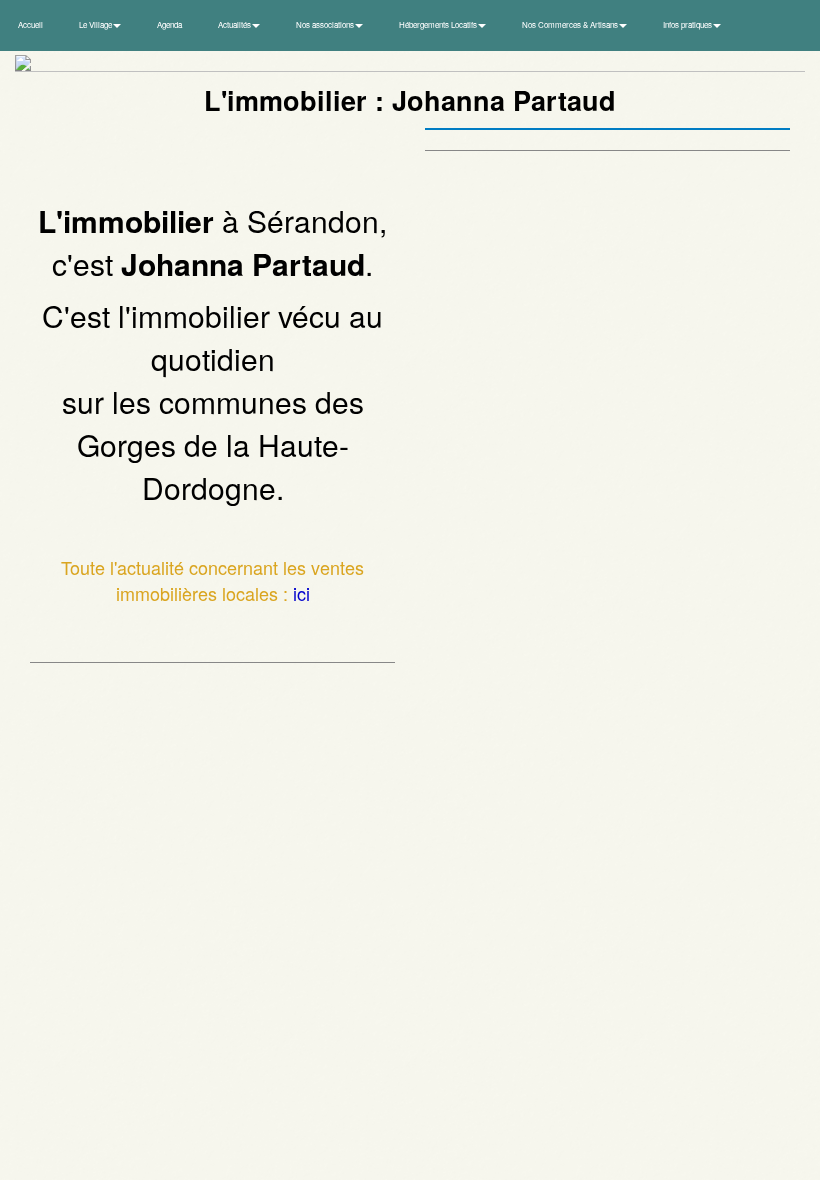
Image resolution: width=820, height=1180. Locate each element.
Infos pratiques (688, 24)
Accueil (30, 24)
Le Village (96, 24)
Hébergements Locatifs (439, 24)
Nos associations (326, 24)
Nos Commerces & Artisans (571, 24)
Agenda (169, 24)
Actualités (235, 24)
